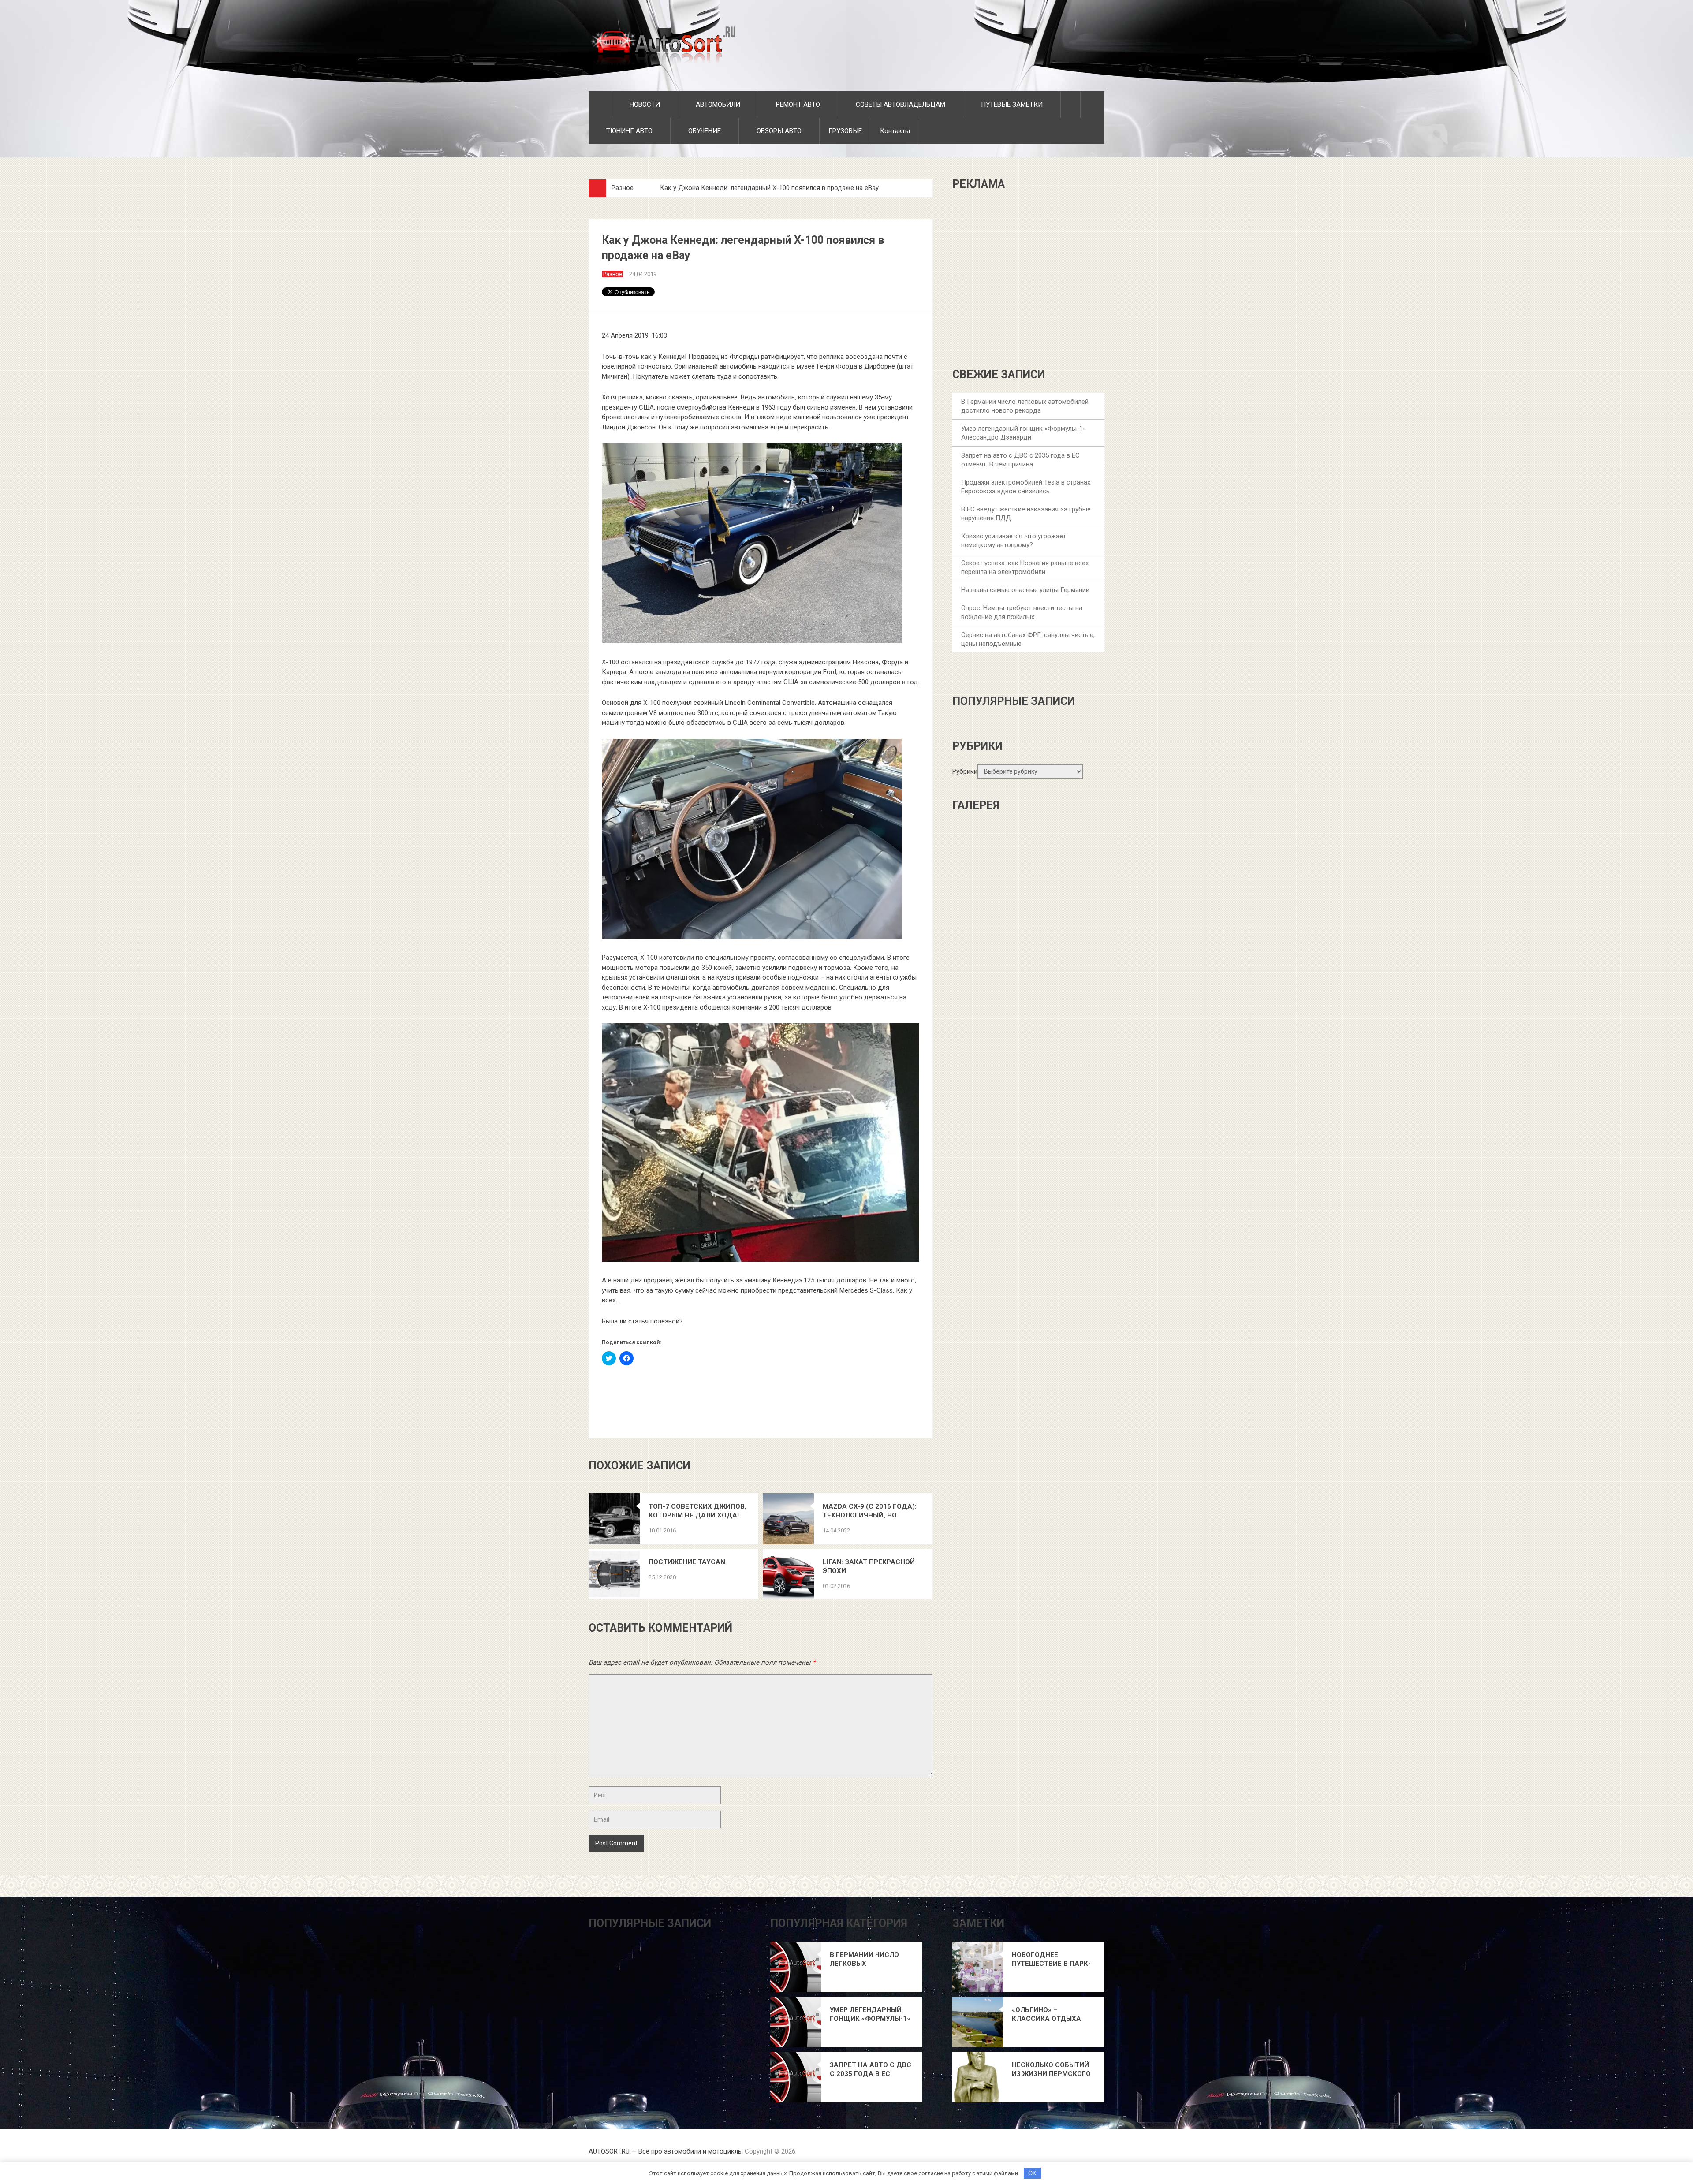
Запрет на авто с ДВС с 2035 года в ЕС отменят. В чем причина (871, 2070)
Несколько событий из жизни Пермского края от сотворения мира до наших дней (1052, 2070)
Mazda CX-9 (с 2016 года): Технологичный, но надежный (870, 1511)
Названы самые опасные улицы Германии (1025, 590)
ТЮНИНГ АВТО (628, 131)
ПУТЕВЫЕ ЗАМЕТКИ (1011, 104)
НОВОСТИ (644, 104)
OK (1032, 2173)
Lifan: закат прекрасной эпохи (869, 1566)
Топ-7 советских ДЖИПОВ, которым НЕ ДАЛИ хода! (697, 1511)
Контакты (895, 131)
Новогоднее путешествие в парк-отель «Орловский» (1051, 1959)
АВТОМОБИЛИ (717, 104)
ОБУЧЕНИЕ (704, 131)
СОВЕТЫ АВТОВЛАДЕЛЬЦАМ (900, 104)
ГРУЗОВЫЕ (845, 131)
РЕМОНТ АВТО (797, 104)
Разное (623, 188)
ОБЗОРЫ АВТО (778, 131)
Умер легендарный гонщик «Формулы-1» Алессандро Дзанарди (870, 2014)
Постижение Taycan (687, 1562)
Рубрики (965, 771)
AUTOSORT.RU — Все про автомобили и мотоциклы (666, 2151)
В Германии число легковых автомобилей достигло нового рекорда (864, 1959)
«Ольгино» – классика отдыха (1046, 2014)
